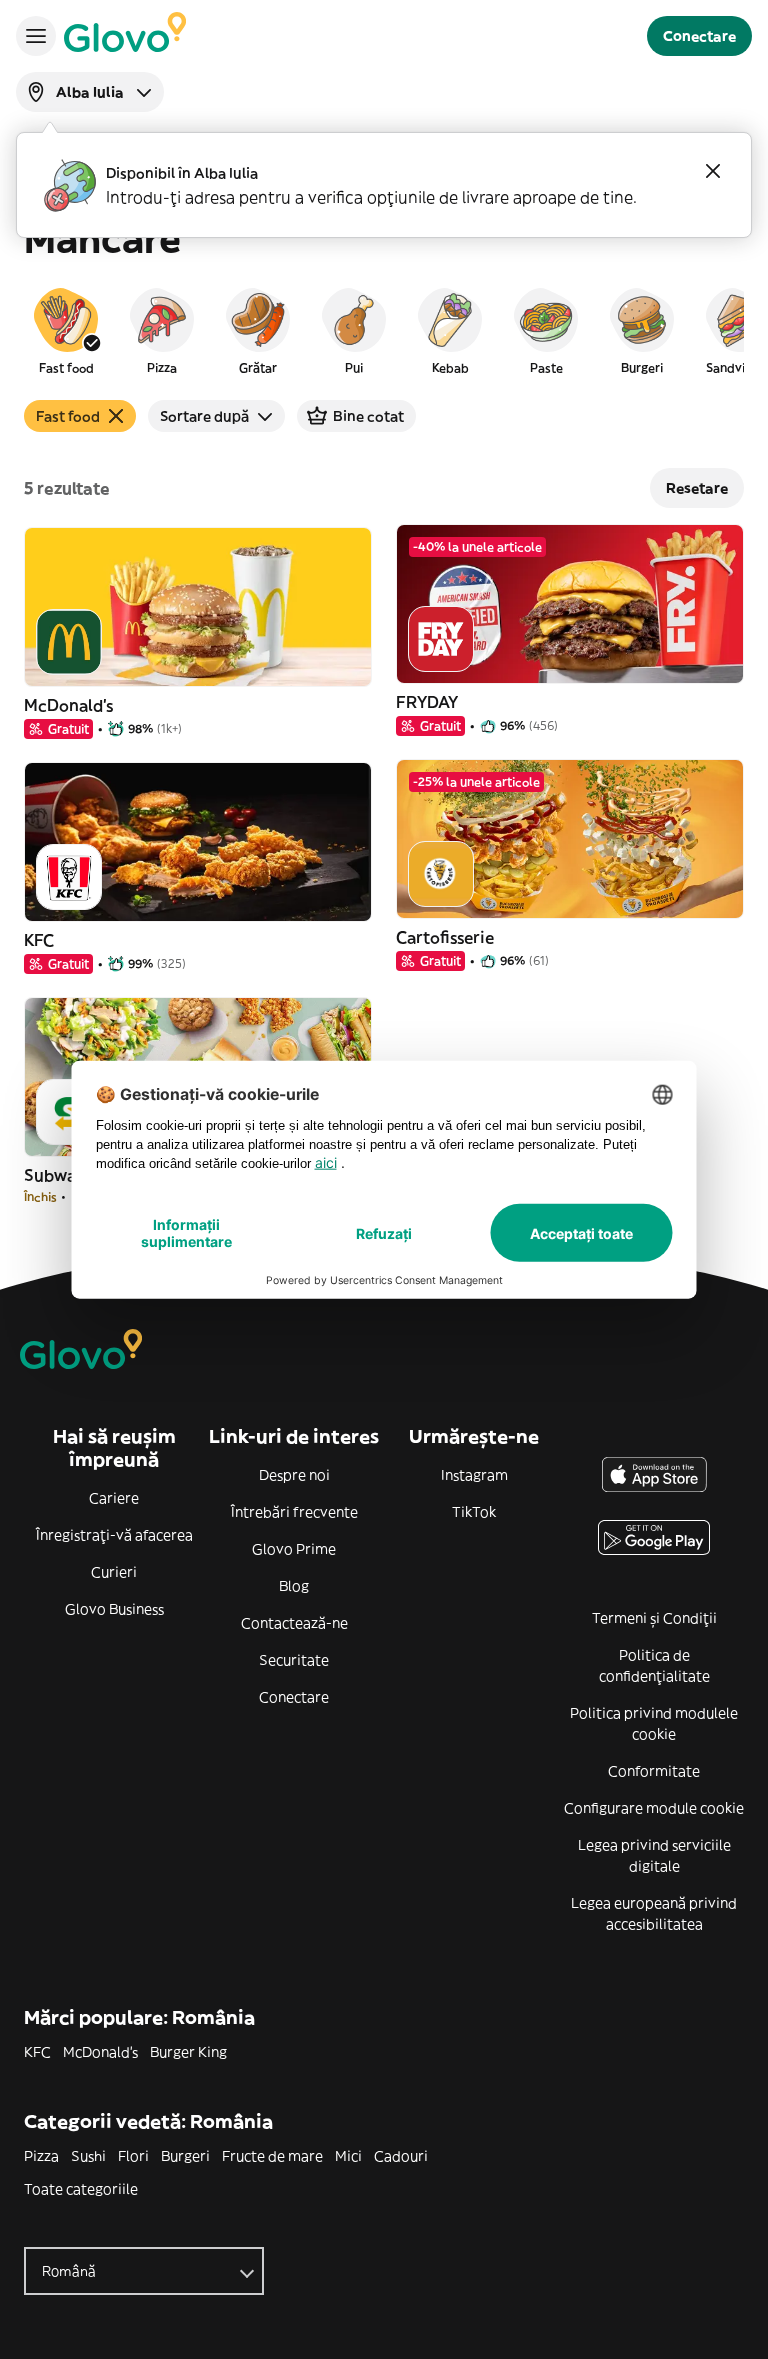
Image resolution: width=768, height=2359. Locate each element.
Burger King (188, 2052)
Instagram (474, 1475)
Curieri (114, 1572)
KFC (37, 2052)
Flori (133, 2156)
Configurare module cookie (654, 1808)
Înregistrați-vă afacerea (114, 1535)
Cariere (114, 1498)
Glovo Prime (294, 1549)
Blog (294, 1586)
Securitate (294, 1660)
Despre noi (294, 1475)
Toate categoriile (81, 2189)
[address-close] (713, 171)
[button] (66, 330)
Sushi (88, 2156)
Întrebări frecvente (294, 1512)
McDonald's (100, 2052)
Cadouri (401, 2156)
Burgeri (185, 2156)
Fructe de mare (272, 2156)
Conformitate (654, 1771)
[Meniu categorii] (36, 36)
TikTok (474, 1512)
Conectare (294, 1697)
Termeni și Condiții (654, 1618)
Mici (348, 2156)
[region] (384, 330)
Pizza (41, 2156)
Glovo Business (114, 1609)
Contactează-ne (294, 1623)
